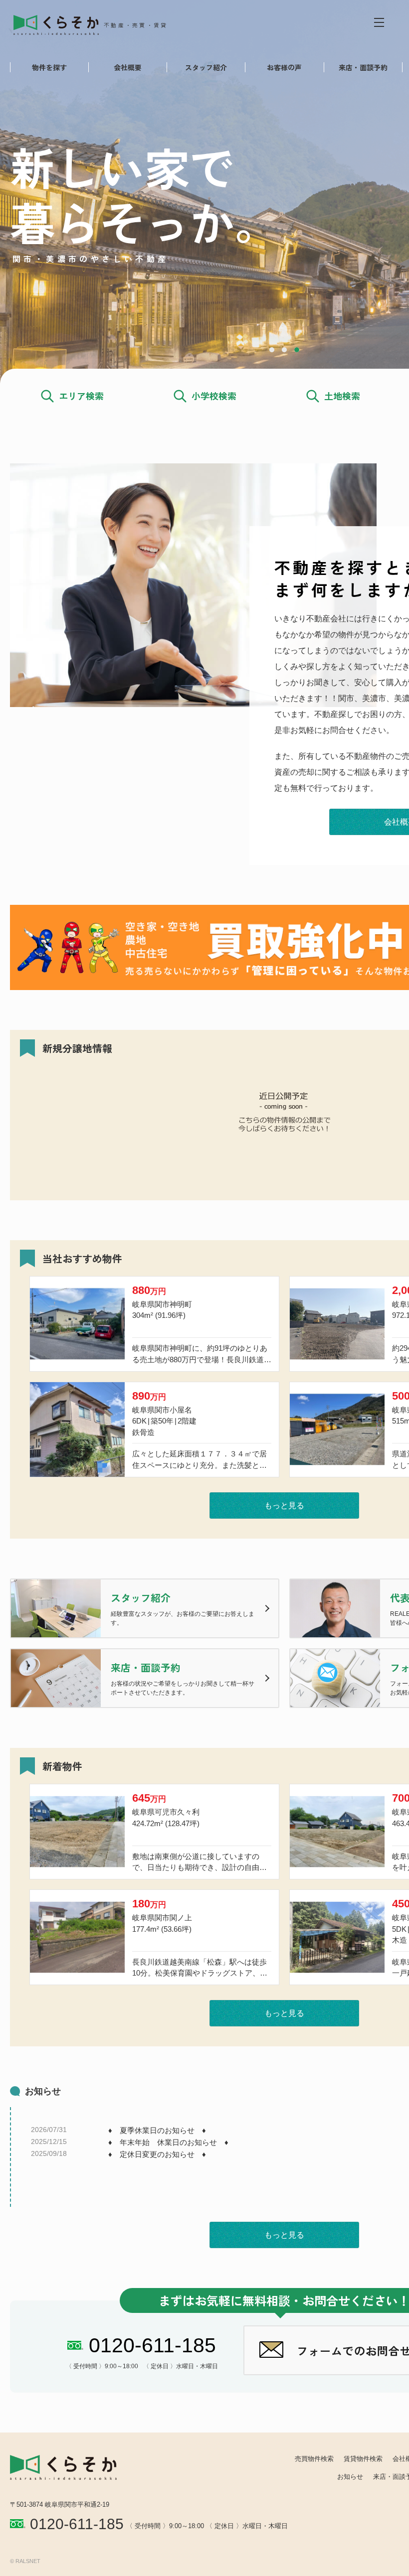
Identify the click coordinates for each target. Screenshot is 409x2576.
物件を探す (49, 67)
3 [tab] (297, 350)
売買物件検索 (314, 2459)
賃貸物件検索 (363, 2459)
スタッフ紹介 (206, 67)
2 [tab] (284, 350)
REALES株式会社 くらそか (98, 24)
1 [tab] (272, 350)
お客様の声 (284, 67)
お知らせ (350, 2477)
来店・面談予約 (363, 67)
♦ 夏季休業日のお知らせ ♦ (157, 2130)
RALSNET (28, 2561)
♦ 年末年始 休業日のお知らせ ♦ (168, 2142)
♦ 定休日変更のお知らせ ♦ (157, 2154)
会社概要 (128, 67)
